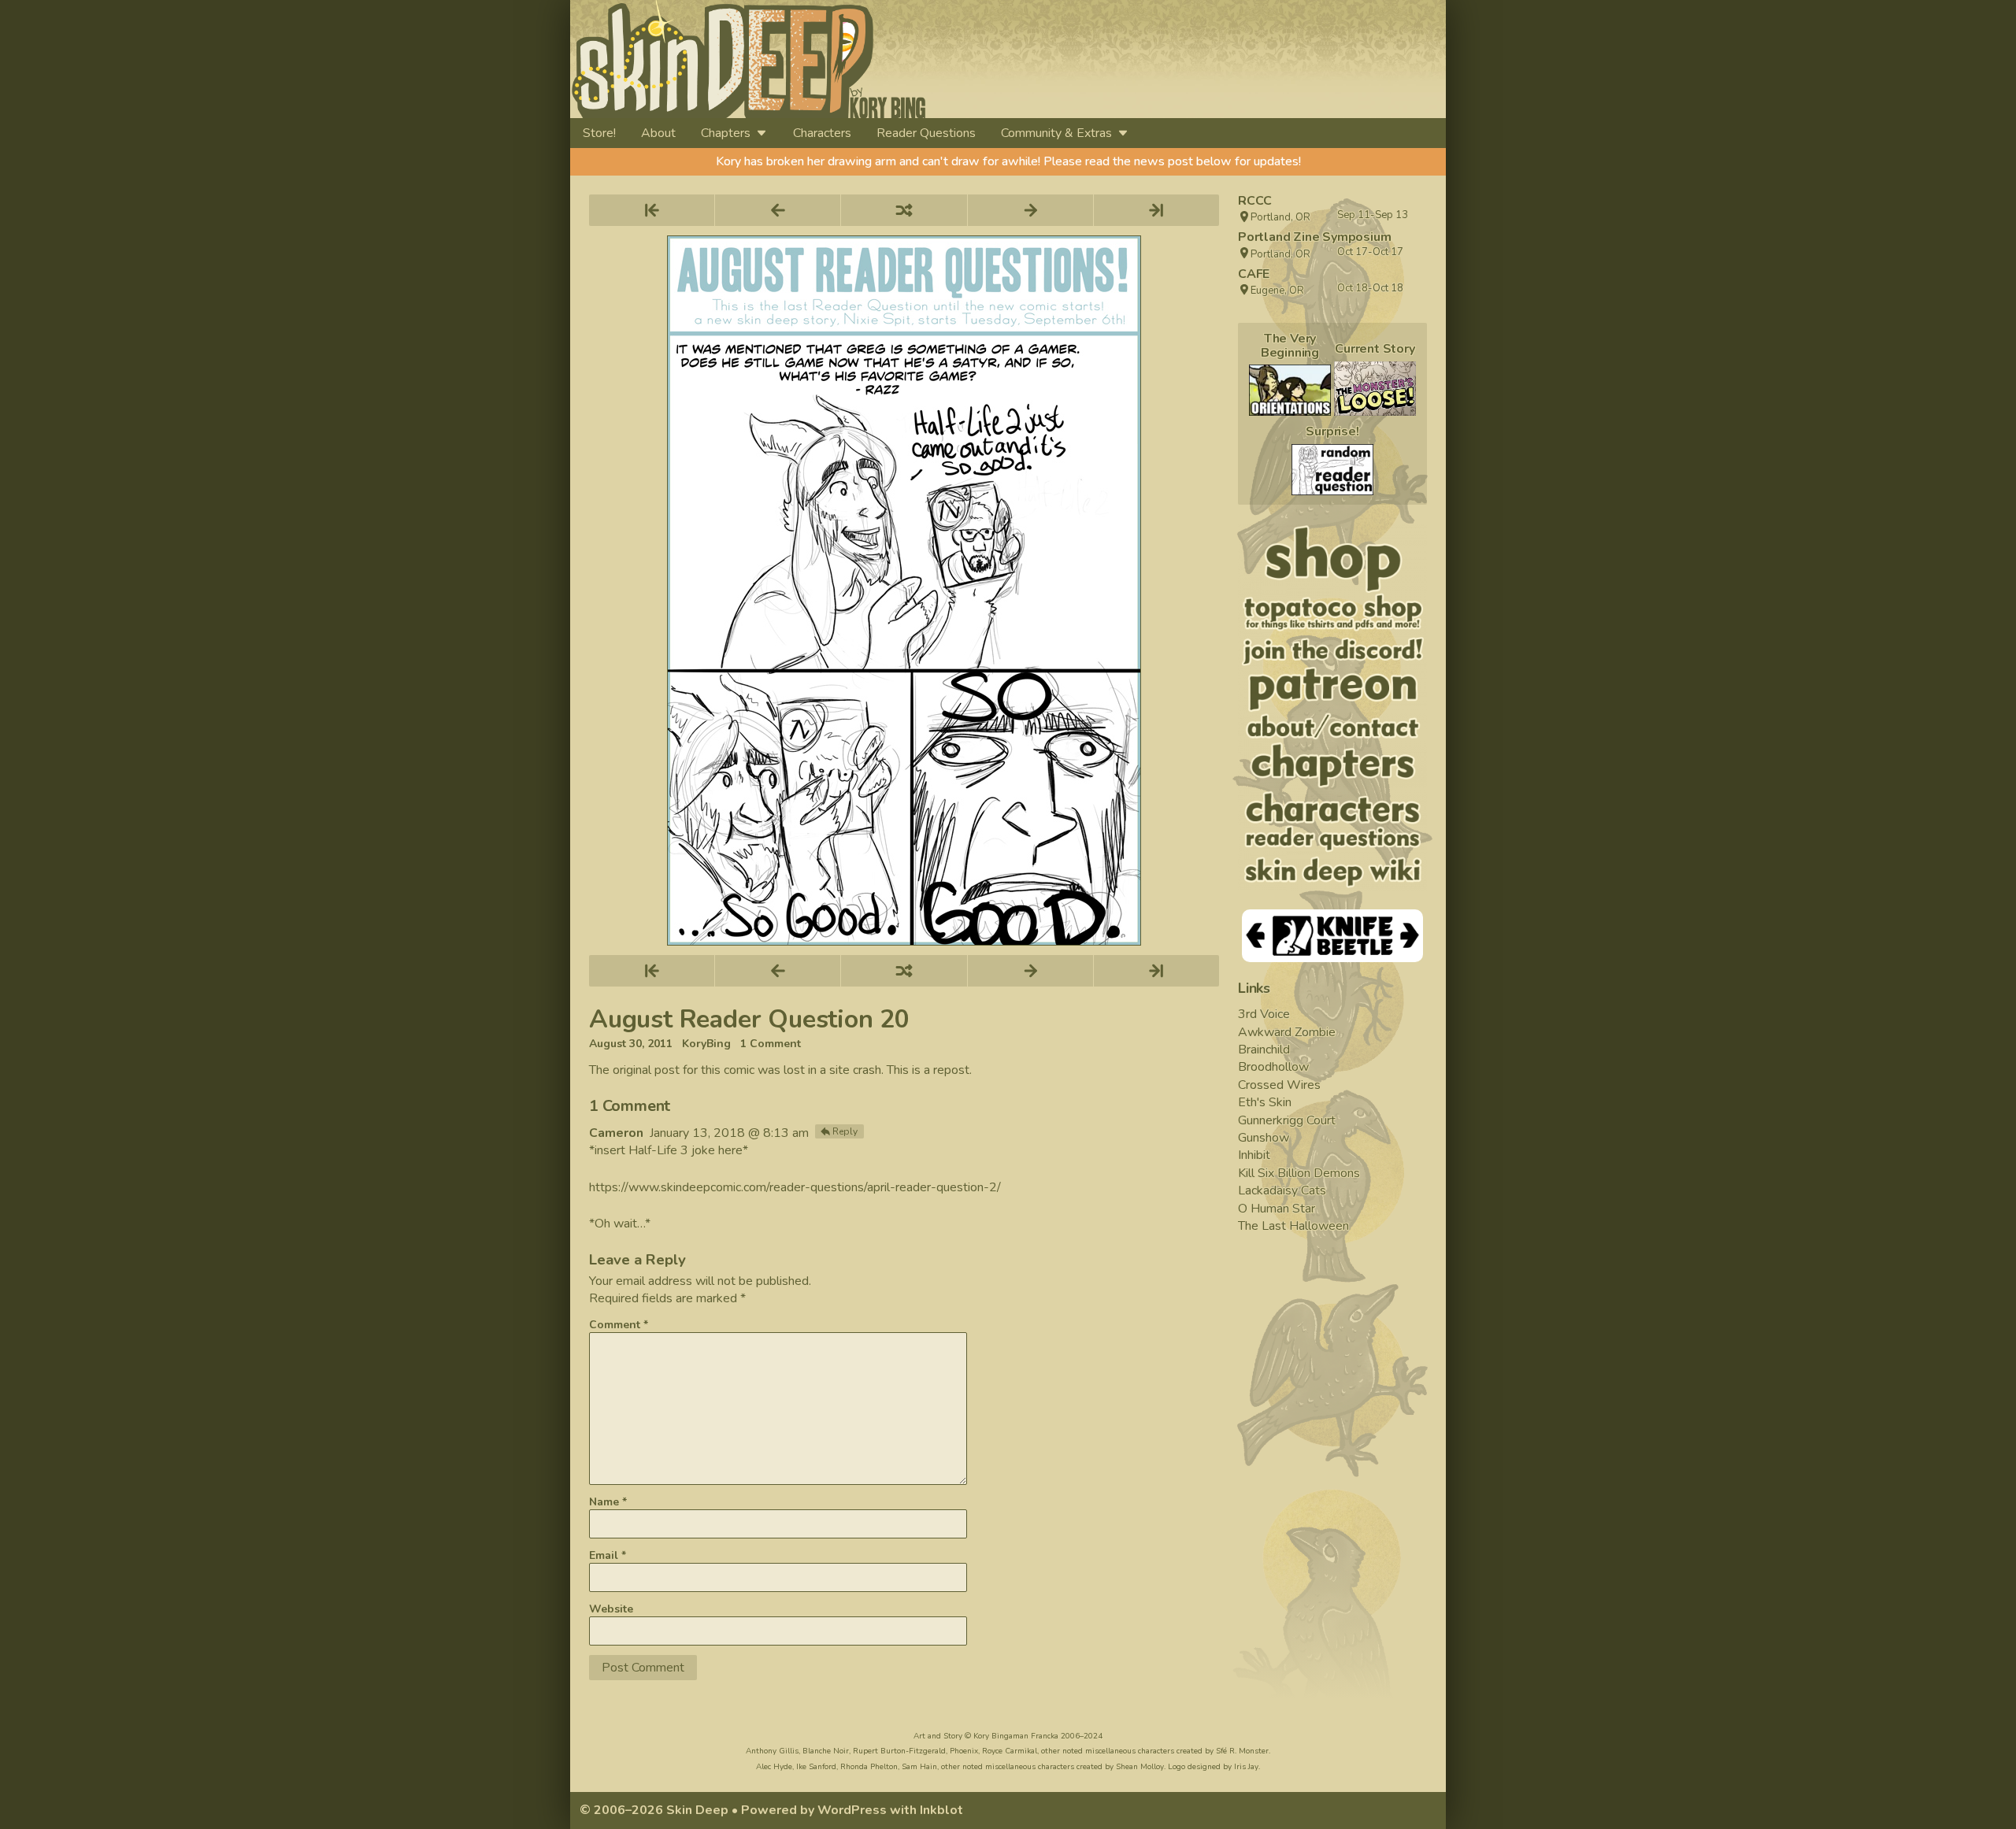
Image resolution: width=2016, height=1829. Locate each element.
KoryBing (706, 1044)
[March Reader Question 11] (1332, 470)
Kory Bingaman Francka (1016, 1736)
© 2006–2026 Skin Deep (654, 1810)
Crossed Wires (1279, 1085)
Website (611, 1609)
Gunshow (1264, 1138)
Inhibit (1254, 1155)
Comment (619, 1325)
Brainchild (1264, 1050)
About (658, 133)
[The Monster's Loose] (1375, 389)
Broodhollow (1273, 1067)
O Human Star (1277, 1209)
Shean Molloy (1140, 1767)
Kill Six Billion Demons (1299, 1173)
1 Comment (771, 1044)
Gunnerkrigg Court (1287, 1120)
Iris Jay (1246, 1767)
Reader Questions (926, 133)
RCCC (1255, 201)
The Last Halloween (1293, 1226)
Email (608, 1555)
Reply (845, 1131)
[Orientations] (1290, 390)
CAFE (1254, 274)
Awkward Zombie (1287, 1032)
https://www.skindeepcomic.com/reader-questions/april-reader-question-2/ (795, 1187)
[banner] (892, 59)
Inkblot (941, 1810)
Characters (822, 133)
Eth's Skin (1265, 1102)
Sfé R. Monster (1242, 1751)
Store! (599, 133)
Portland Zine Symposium (1314, 237)
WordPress (852, 1810)
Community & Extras (1056, 133)
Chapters (726, 133)
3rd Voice (1264, 1014)
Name (608, 1502)
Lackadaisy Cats (1282, 1190)
